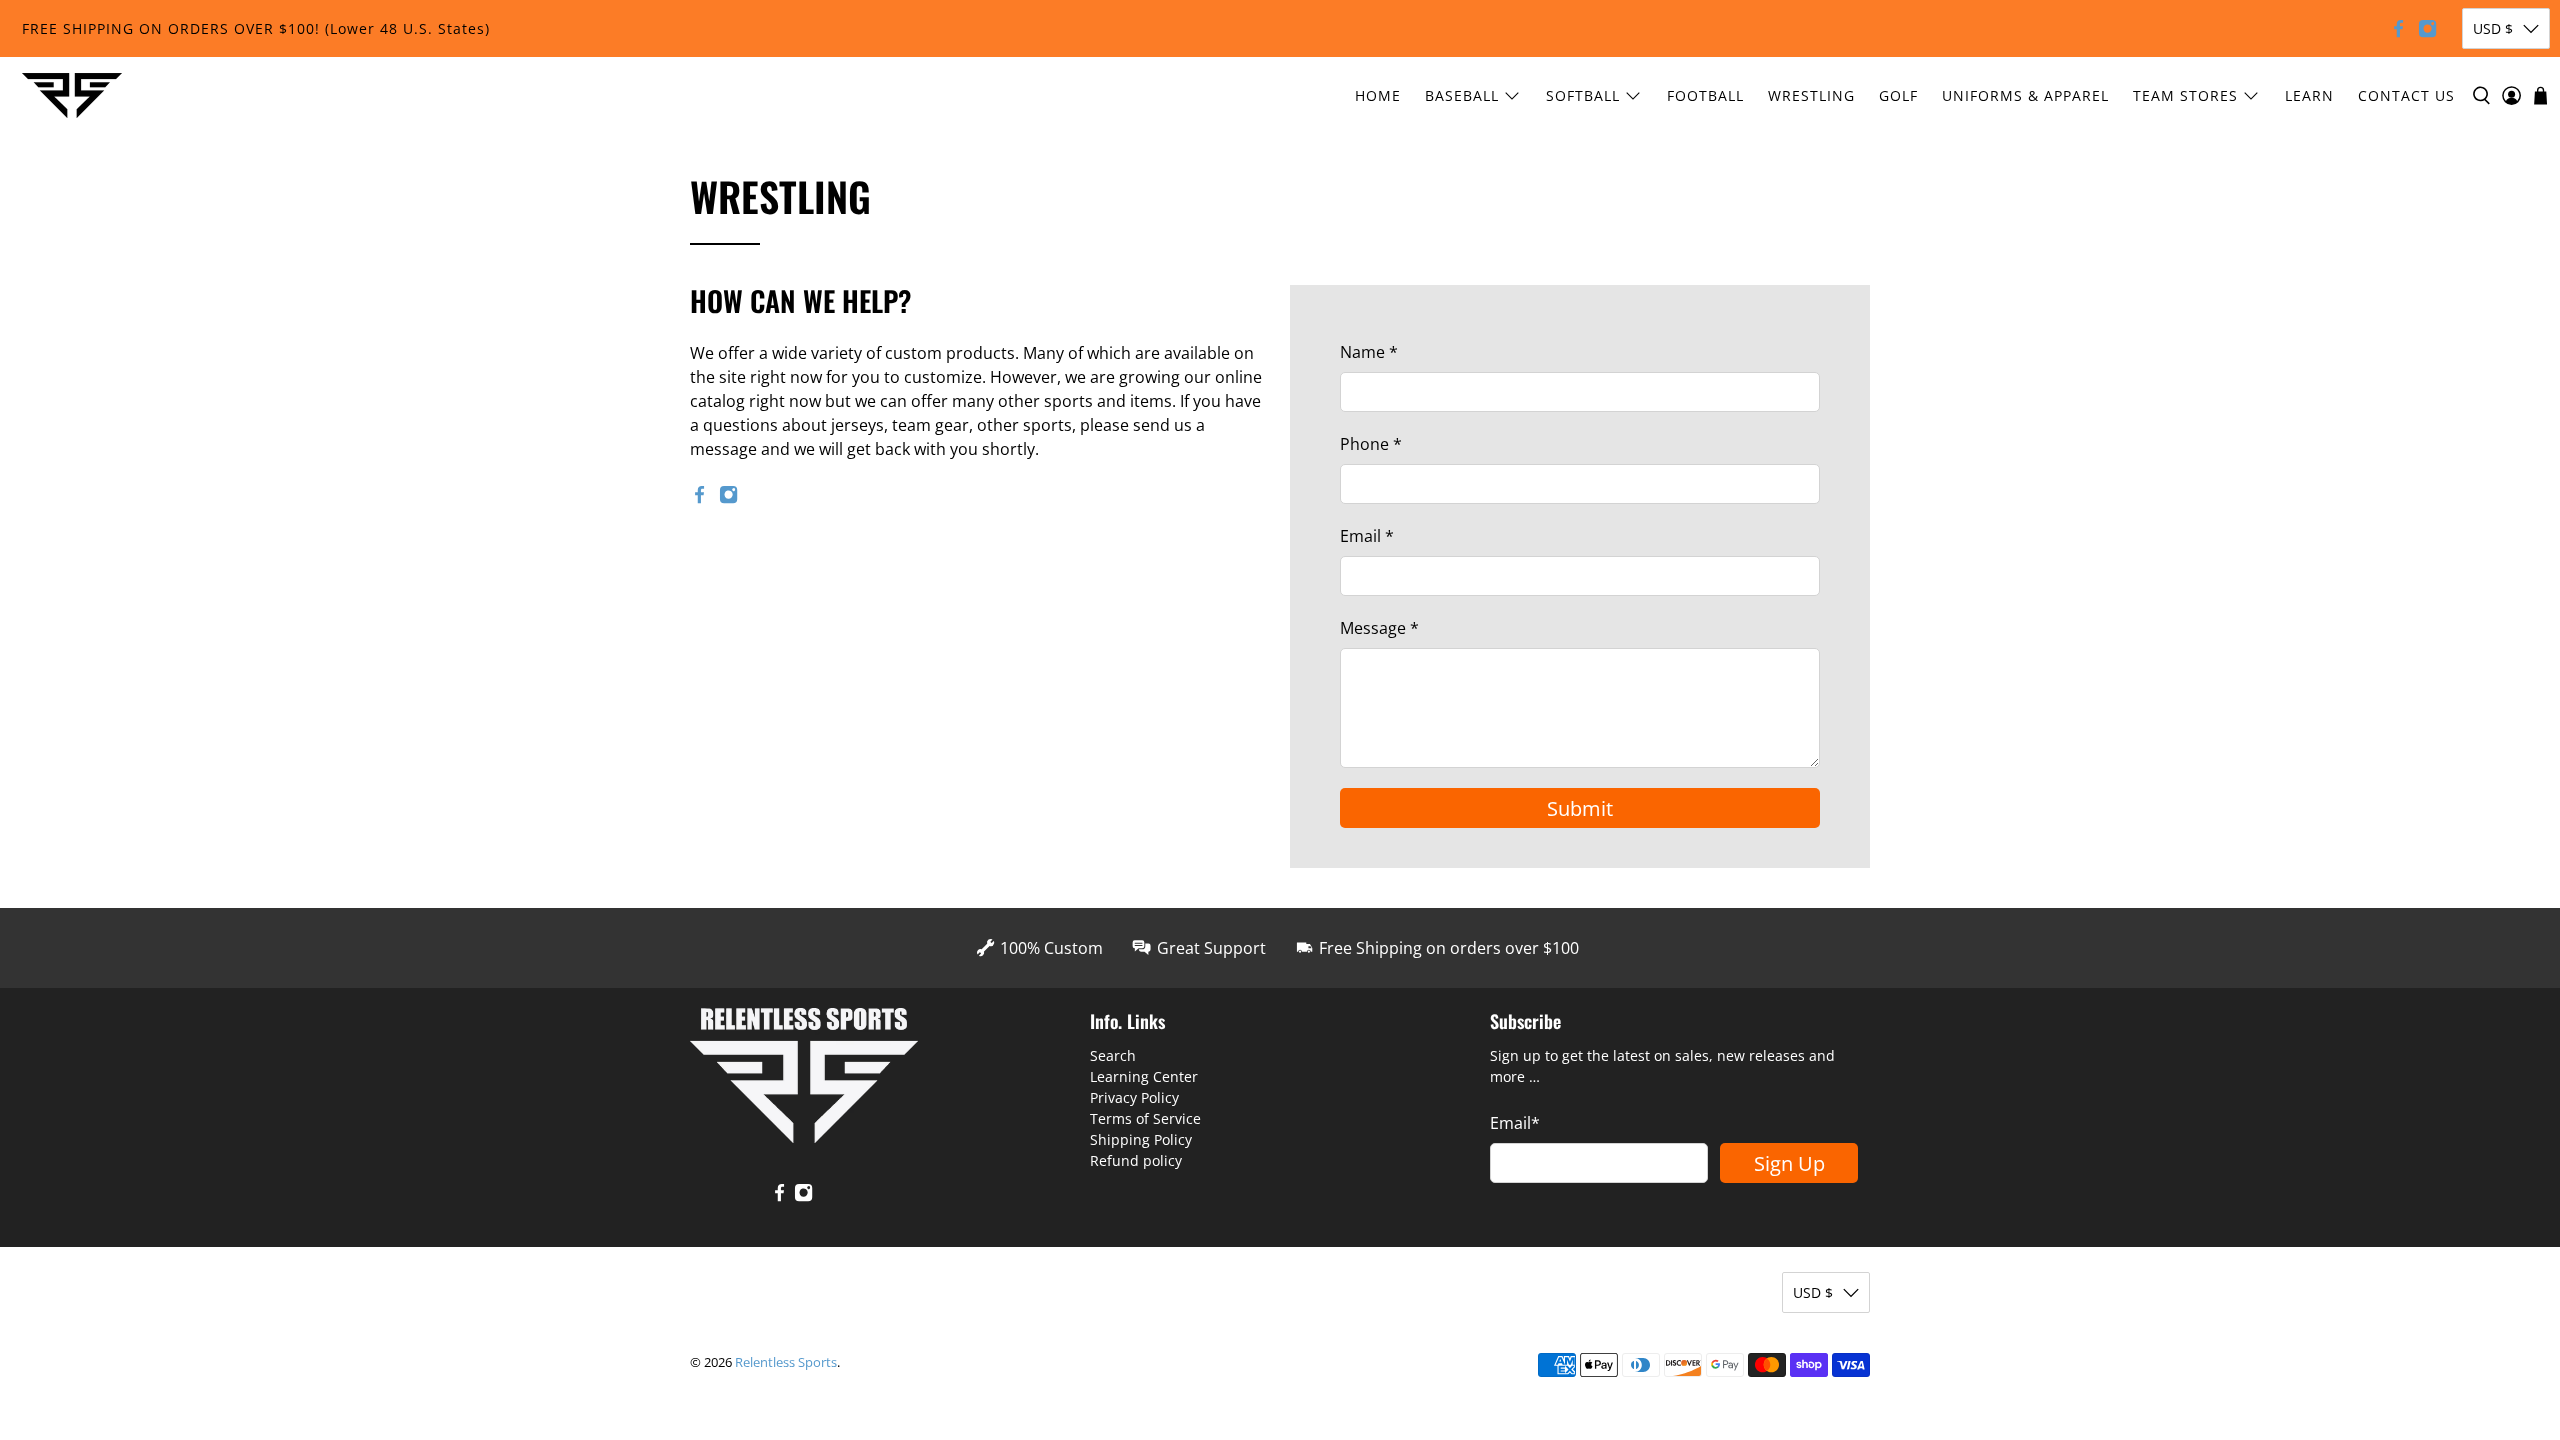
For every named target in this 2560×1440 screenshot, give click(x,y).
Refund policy (1136, 1160)
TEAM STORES (2185, 95)
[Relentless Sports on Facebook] (2398, 28)
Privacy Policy (1134, 1097)
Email (1367, 536)
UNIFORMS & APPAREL (2025, 95)
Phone (1371, 444)
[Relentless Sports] (72, 95)
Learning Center (1144, 1076)
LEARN (2309, 95)
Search (1113, 1055)
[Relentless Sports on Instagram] (2427, 28)
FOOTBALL (1705, 95)
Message (1379, 628)
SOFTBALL (1583, 95)
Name (1369, 352)
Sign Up (1789, 1163)
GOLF (1898, 95)
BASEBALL (1462, 95)
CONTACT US (2406, 95)
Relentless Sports (786, 1362)
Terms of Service (1145, 1118)
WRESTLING (1811, 95)
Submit (1580, 808)
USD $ (2493, 28)
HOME (1378, 95)
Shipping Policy (1141, 1139)
